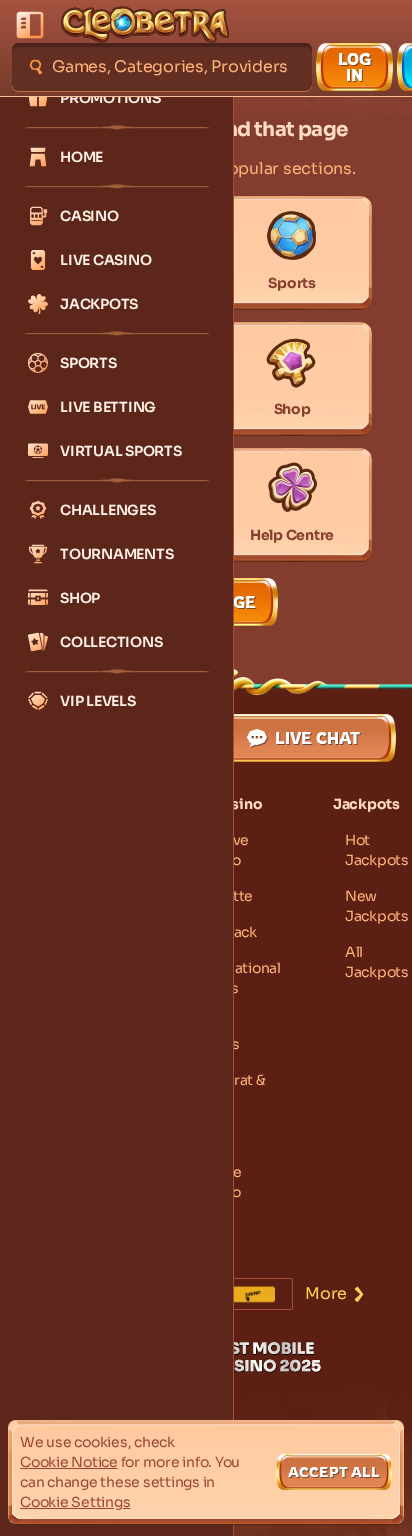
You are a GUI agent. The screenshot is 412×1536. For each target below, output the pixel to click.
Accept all (334, 1471)
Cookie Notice (69, 1462)
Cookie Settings (75, 1502)
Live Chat (317, 738)
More (326, 1293)
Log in (354, 67)
